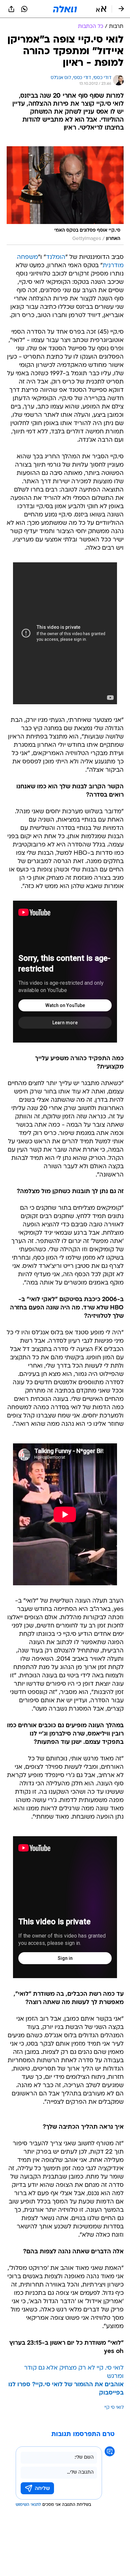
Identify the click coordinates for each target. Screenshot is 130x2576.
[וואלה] (65, 9)
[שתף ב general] (11, 9)
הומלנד (56, 257)
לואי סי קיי (114, 2408)
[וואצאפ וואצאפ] (24, 9)
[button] (101, 9)
